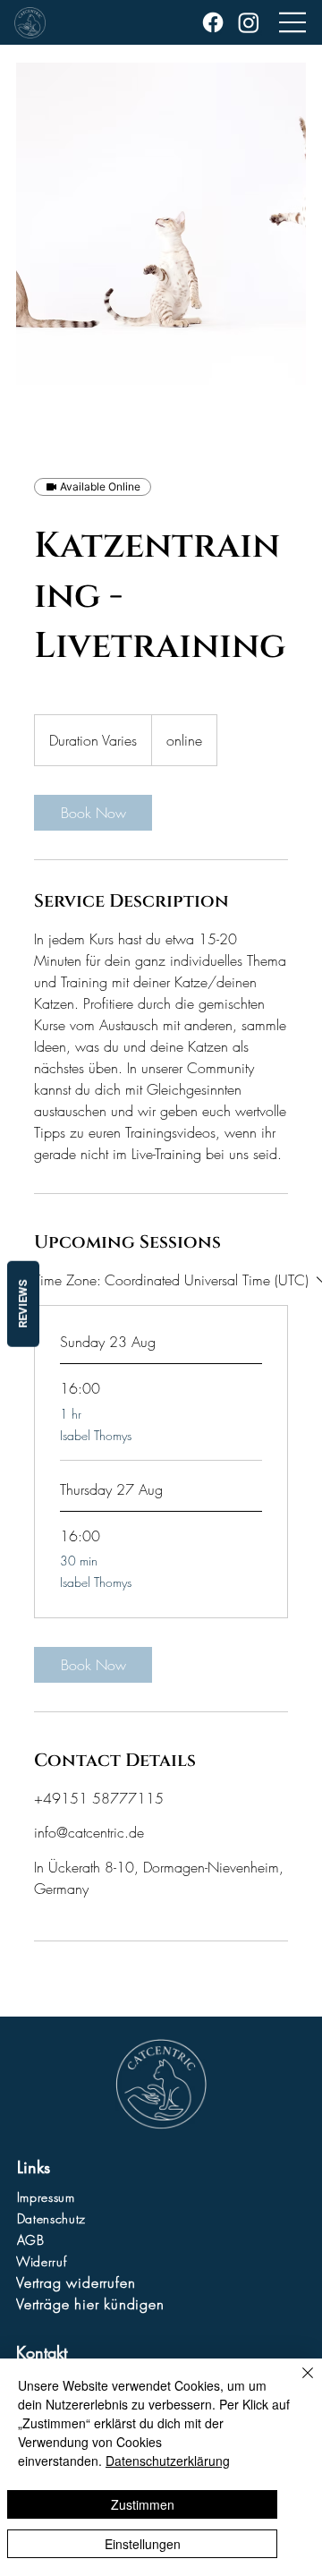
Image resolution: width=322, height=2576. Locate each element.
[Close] (297, 2384)
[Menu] (293, 22)
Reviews (23, 1304)
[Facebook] (213, 22)
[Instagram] (249, 22)
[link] (93, 813)
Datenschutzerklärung (168, 2461)
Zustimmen (143, 2504)
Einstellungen (143, 2544)
